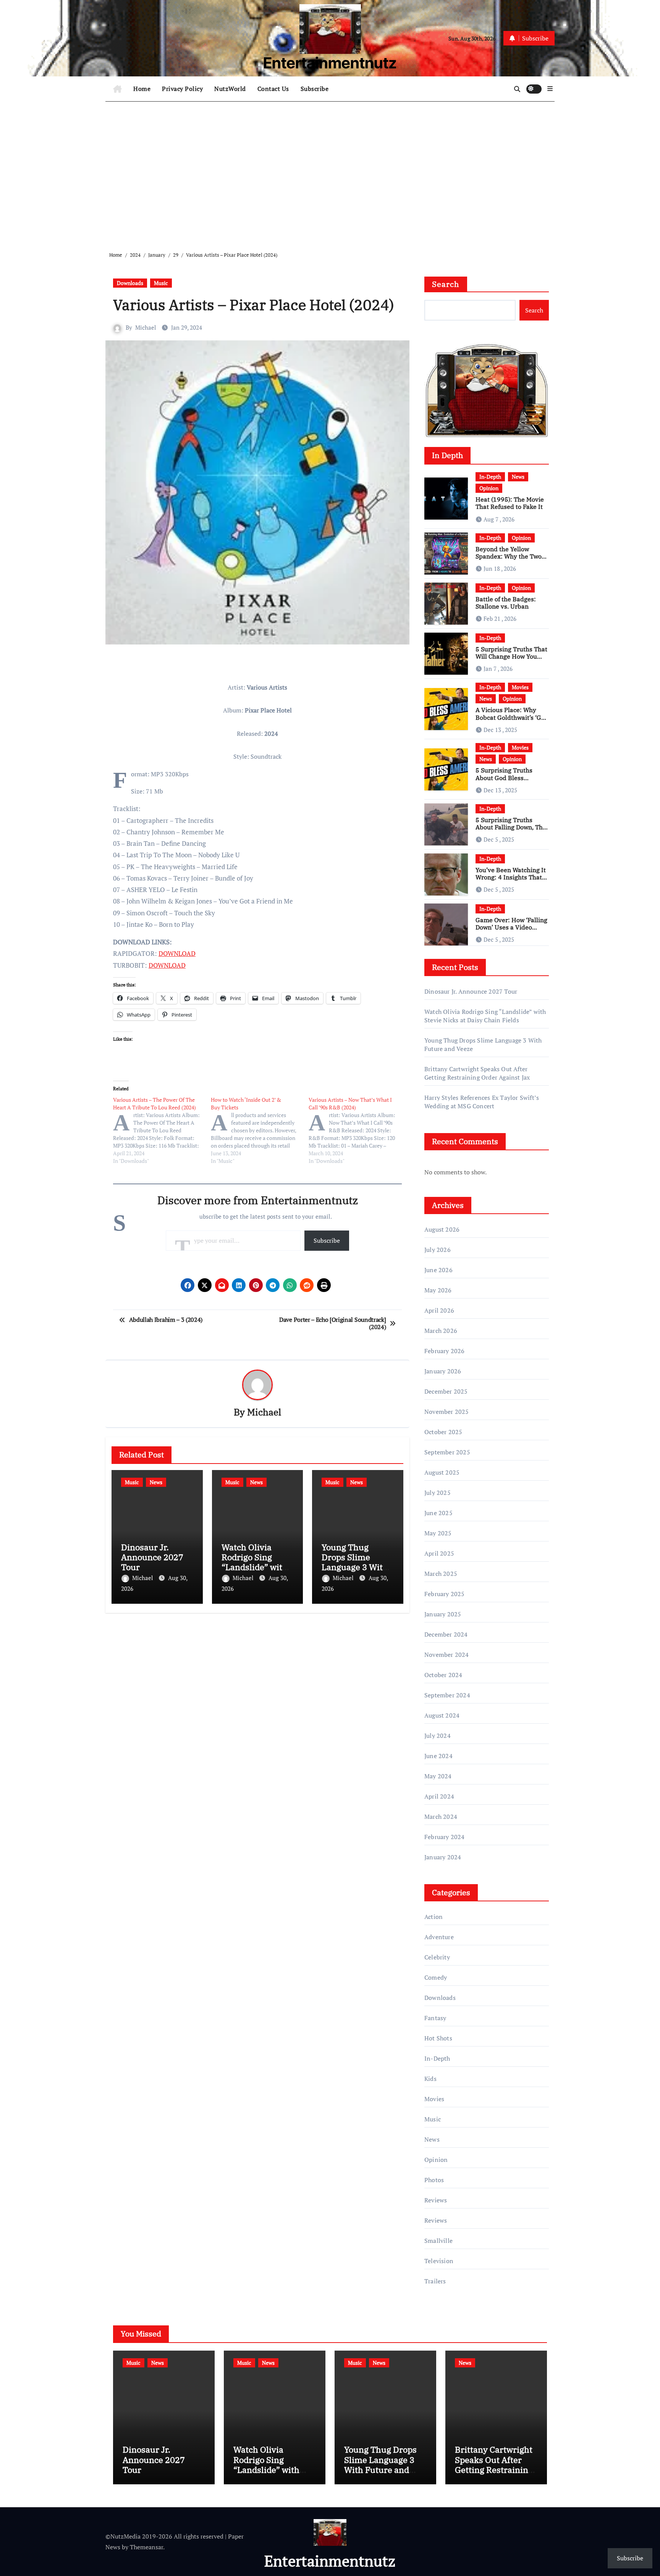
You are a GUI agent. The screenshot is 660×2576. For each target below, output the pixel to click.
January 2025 (443, 1614)
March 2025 (441, 1574)
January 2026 (443, 1371)
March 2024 (441, 1817)
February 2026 (445, 1351)
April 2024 (439, 1796)
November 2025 (447, 1412)
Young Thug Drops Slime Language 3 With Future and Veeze (356, 1562)
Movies (520, 687)
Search (446, 284)
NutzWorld (230, 89)
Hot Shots (438, 2038)
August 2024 (442, 1715)
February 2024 (445, 1837)
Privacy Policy (182, 89)
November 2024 (447, 1655)
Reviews (436, 2200)
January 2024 (443, 1857)
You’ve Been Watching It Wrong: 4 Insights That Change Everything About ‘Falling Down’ (511, 881)
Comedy (436, 1977)
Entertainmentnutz (330, 63)
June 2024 (438, 1756)
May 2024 (438, 1776)
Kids (430, 2079)
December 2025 (446, 1391)
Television (439, 2261)
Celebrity (437, 1957)
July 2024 (438, 1736)
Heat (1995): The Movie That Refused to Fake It (510, 503)
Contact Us (273, 89)
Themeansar (146, 2547)
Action (434, 1917)
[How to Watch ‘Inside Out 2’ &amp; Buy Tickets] (260, 1130)
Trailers (435, 2281)
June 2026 (438, 1270)
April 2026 (439, 1310)
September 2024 (447, 1695)
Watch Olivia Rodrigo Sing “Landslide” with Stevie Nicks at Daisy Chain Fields (485, 1016)
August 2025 (442, 1472)
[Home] (117, 89)
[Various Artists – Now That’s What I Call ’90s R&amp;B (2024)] (357, 1130)
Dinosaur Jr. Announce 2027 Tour (152, 1557)
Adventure (439, 1937)
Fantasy (435, 2018)
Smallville (438, 2241)
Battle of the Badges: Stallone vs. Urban (506, 603)
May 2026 (438, 1290)
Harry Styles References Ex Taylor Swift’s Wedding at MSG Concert (482, 1102)
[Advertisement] (331, 170)
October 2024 (443, 1675)
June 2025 (438, 1513)
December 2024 (446, 1634)
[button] (550, 89)
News (156, 1482)
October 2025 (443, 1432)
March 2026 (441, 1331)
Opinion (489, 488)
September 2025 (447, 1452)
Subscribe (315, 89)
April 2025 (439, 1553)
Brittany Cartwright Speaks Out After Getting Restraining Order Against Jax (477, 1073)
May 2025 (438, 1533)
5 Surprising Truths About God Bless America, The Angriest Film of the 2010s (508, 781)
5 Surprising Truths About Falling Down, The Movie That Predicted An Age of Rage (511, 831)
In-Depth (490, 477)
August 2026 (442, 1229)
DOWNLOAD (177, 953)
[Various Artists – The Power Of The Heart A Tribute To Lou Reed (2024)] (162, 1130)
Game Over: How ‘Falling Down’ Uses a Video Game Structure (511, 927)
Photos (434, 2180)
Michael (146, 327)
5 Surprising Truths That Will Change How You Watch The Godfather (511, 656)
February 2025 (445, 1594)
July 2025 (438, 1493)
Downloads (130, 283)
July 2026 (438, 1250)
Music (161, 283)
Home (142, 89)
